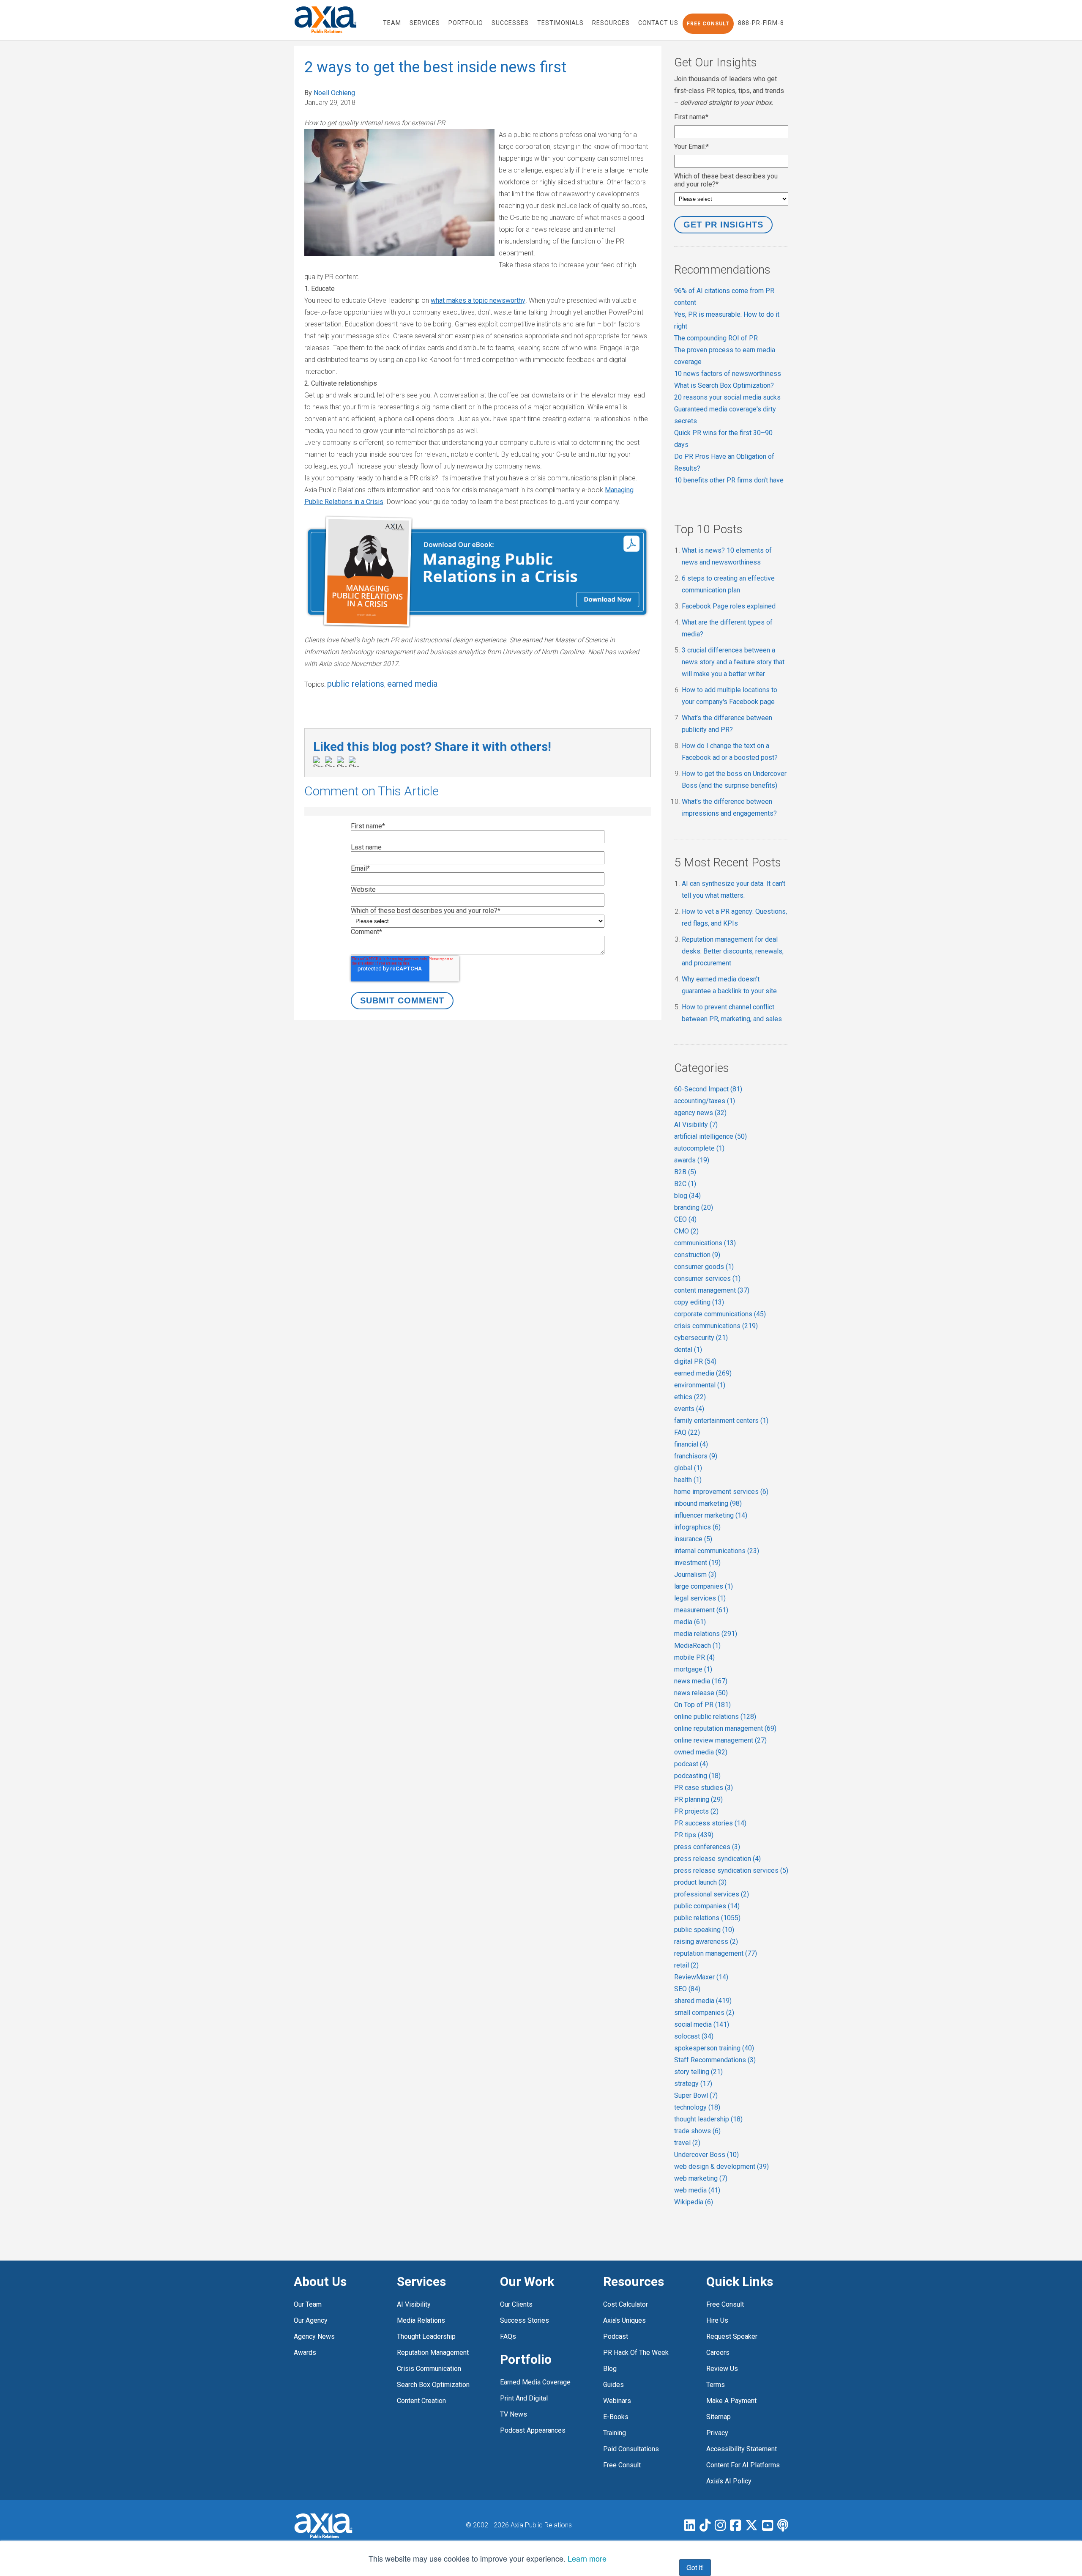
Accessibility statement (742, 2449)
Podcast (616, 2336)
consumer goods (704, 1267)
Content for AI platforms (743, 2465)
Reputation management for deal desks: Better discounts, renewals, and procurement (733, 951)
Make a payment (731, 2401)
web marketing (701, 2178)
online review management (720, 1740)
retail (686, 1965)
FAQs (508, 2336)
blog (687, 1196)
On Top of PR (702, 1705)
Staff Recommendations (715, 2060)
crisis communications (716, 1326)
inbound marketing (708, 1503)
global (688, 1468)
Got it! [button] (695, 2567)
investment (697, 1563)
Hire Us (717, 2320)
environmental (700, 1385)
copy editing (699, 1302)
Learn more (587, 2558)
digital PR (695, 1361)
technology (697, 2107)
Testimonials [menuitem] (560, 23)
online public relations (715, 1717)
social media (702, 2024)
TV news (514, 2414)
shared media (703, 2001)
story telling (698, 2072)
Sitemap (719, 2417)
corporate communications (720, 1314)
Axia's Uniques (624, 2320)
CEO (685, 1219)
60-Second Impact (708, 1089)
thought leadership (708, 2119)
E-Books (616, 2417)
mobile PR (694, 1657)
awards (692, 1160)
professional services (712, 1894)
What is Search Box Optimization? (724, 385)
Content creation (421, 2401)
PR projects (696, 1811)
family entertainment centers (721, 1421)
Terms (716, 2385)
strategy (693, 2084)
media (690, 1622)
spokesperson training (714, 2048)
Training (615, 2433)
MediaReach (697, 1646)
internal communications (717, 1551)
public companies (707, 1906)
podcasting (697, 1776)
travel (687, 2143)
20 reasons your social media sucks (727, 397)
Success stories (525, 2320)
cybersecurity (701, 1338)
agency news (700, 1113)
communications (705, 1243)
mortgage (693, 1669)
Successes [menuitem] (510, 23)
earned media (412, 684)
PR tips (694, 1835)
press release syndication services (731, 1870)
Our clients (516, 2304)
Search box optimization (433, 2385)
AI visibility (414, 2304)
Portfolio (526, 2359)
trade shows (697, 2131)
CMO (686, 1231)
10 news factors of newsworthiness (728, 374)
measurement (701, 1610)
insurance (693, 1539)
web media (697, 2190)
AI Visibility (696, 1125)
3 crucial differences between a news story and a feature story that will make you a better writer (733, 662)
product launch (700, 1882)
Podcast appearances (533, 2430)
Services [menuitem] (425, 23)
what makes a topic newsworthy (478, 300)
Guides (613, 2385)
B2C (685, 1184)
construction (697, 1255)
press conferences (707, 1847)
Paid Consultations (631, 2449)
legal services (700, 1598)
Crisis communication (429, 2369)
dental (688, 1350)
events (689, 1409)
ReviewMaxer (701, 1977)
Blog (610, 2369)
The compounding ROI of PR (716, 338)
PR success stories (710, 1823)
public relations (356, 684)
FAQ (687, 1432)
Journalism (695, 1574)
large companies (704, 1586)
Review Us (722, 2369)
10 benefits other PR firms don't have (729, 480)
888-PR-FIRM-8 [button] (761, 23)
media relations (706, 1634)
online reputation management (725, 1728)
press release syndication (717, 1859)
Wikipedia (694, 2202)
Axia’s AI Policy (729, 2481)
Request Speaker (732, 2336)
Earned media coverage (535, 2382)
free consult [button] (708, 24)
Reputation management (433, 2353)
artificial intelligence (710, 1136)
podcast (691, 1764)
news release (701, 1693)
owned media (701, 1752)
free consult (622, 2465)
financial (691, 1444)
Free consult (725, 2304)
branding (694, 1207)
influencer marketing (711, 1515)
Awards (305, 2353)
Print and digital (524, 2398)
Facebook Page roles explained (729, 606)
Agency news (314, 2336)
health (688, 1480)
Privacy (717, 2433)
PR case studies (704, 1788)
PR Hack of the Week (636, 2353)
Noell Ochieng (334, 93)
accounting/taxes (705, 1101)
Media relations (421, 2320)
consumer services (707, 1278)
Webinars (617, 2401)
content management (712, 1290)
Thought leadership (426, 2336)
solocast (694, 2036)
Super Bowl (696, 2095)
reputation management (716, 1953)
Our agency (311, 2320)
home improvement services (721, 1492)
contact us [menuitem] (658, 23)
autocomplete (699, 1148)
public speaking (704, 1930)
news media (701, 1681)
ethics (690, 1397)
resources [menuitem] (611, 23)
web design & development (721, 2166)
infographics (697, 1527)
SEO (687, 1989)
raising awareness (706, 1942)
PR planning (698, 1799)
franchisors (696, 1456)
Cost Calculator (626, 2304)
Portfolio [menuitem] (466, 23)
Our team (308, 2304)
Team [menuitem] (392, 23)
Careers (718, 2353)
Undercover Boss (706, 2155)
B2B (685, 1172)
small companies (704, 2013)
